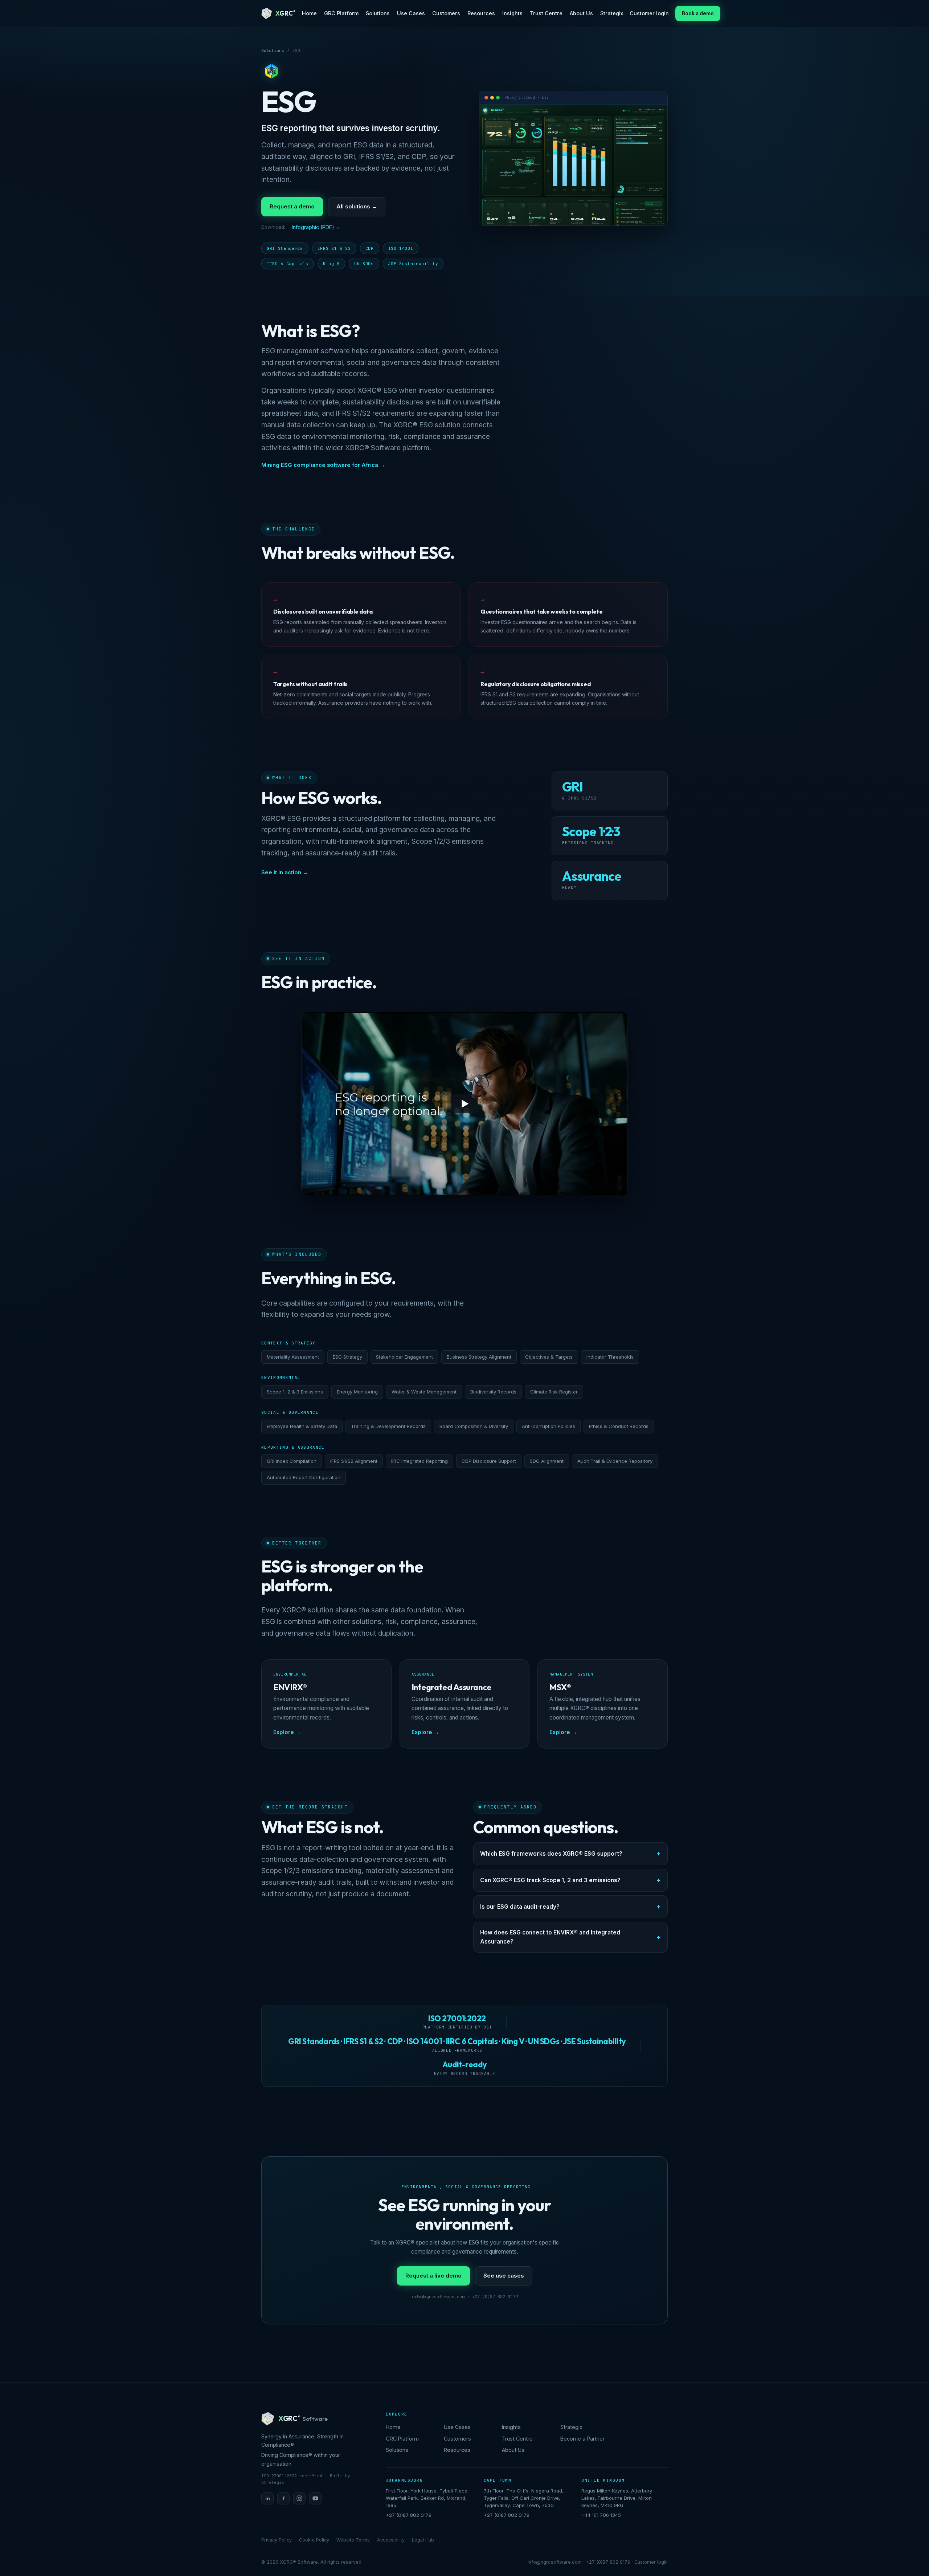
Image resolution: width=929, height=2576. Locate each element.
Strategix (612, 13)
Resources (481, 13)
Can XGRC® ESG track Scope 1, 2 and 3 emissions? (550, 1880)
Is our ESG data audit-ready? (520, 1907)
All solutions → (357, 206)
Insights (512, 13)
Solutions (378, 13)
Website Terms (353, 2540)
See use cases (504, 2276)
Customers (446, 13)
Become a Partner (582, 2439)
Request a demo (292, 206)
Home (309, 13)
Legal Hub (423, 2540)
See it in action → (285, 872)
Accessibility (391, 2540)
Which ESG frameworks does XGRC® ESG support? (551, 1854)
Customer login (649, 13)
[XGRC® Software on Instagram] (299, 2498)
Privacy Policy (277, 2540)
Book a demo (698, 13)
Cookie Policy (314, 2540)
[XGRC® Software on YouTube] (315, 2498)
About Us (581, 13)
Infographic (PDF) (313, 227)
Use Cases (411, 13)
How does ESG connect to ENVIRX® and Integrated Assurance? (550, 1937)
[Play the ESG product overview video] (464, 1104)
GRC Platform (341, 13)
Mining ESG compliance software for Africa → (323, 465)
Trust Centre (546, 13)
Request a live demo (433, 2276)
